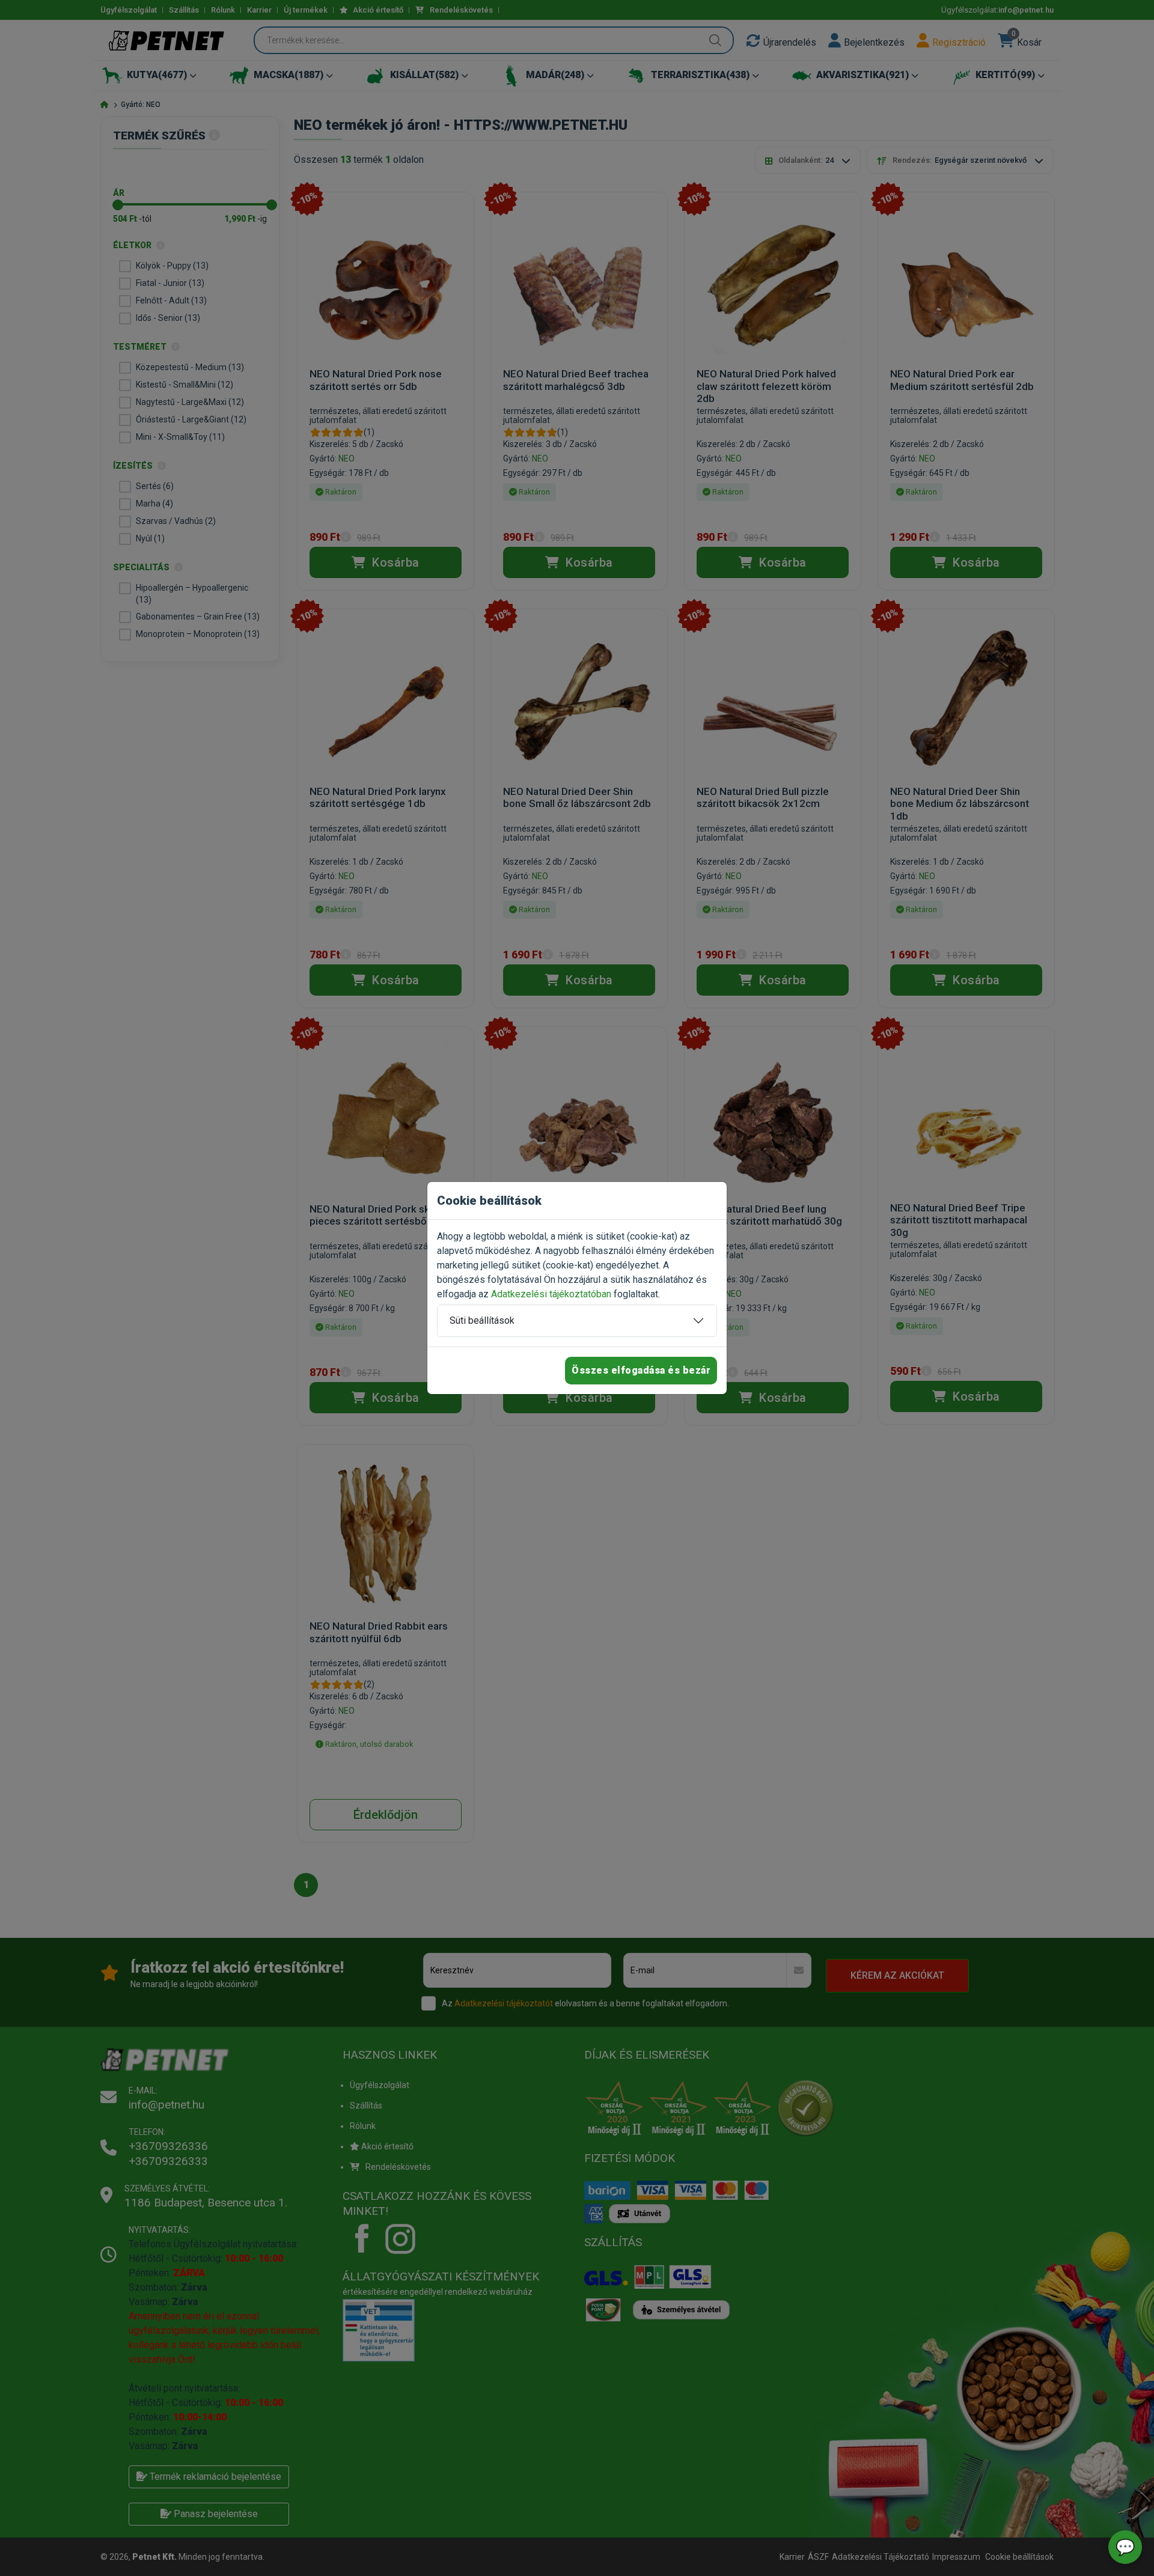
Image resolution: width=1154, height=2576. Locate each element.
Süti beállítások (482, 1320)
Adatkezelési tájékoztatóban (551, 1294)
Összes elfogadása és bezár (641, 1370)
